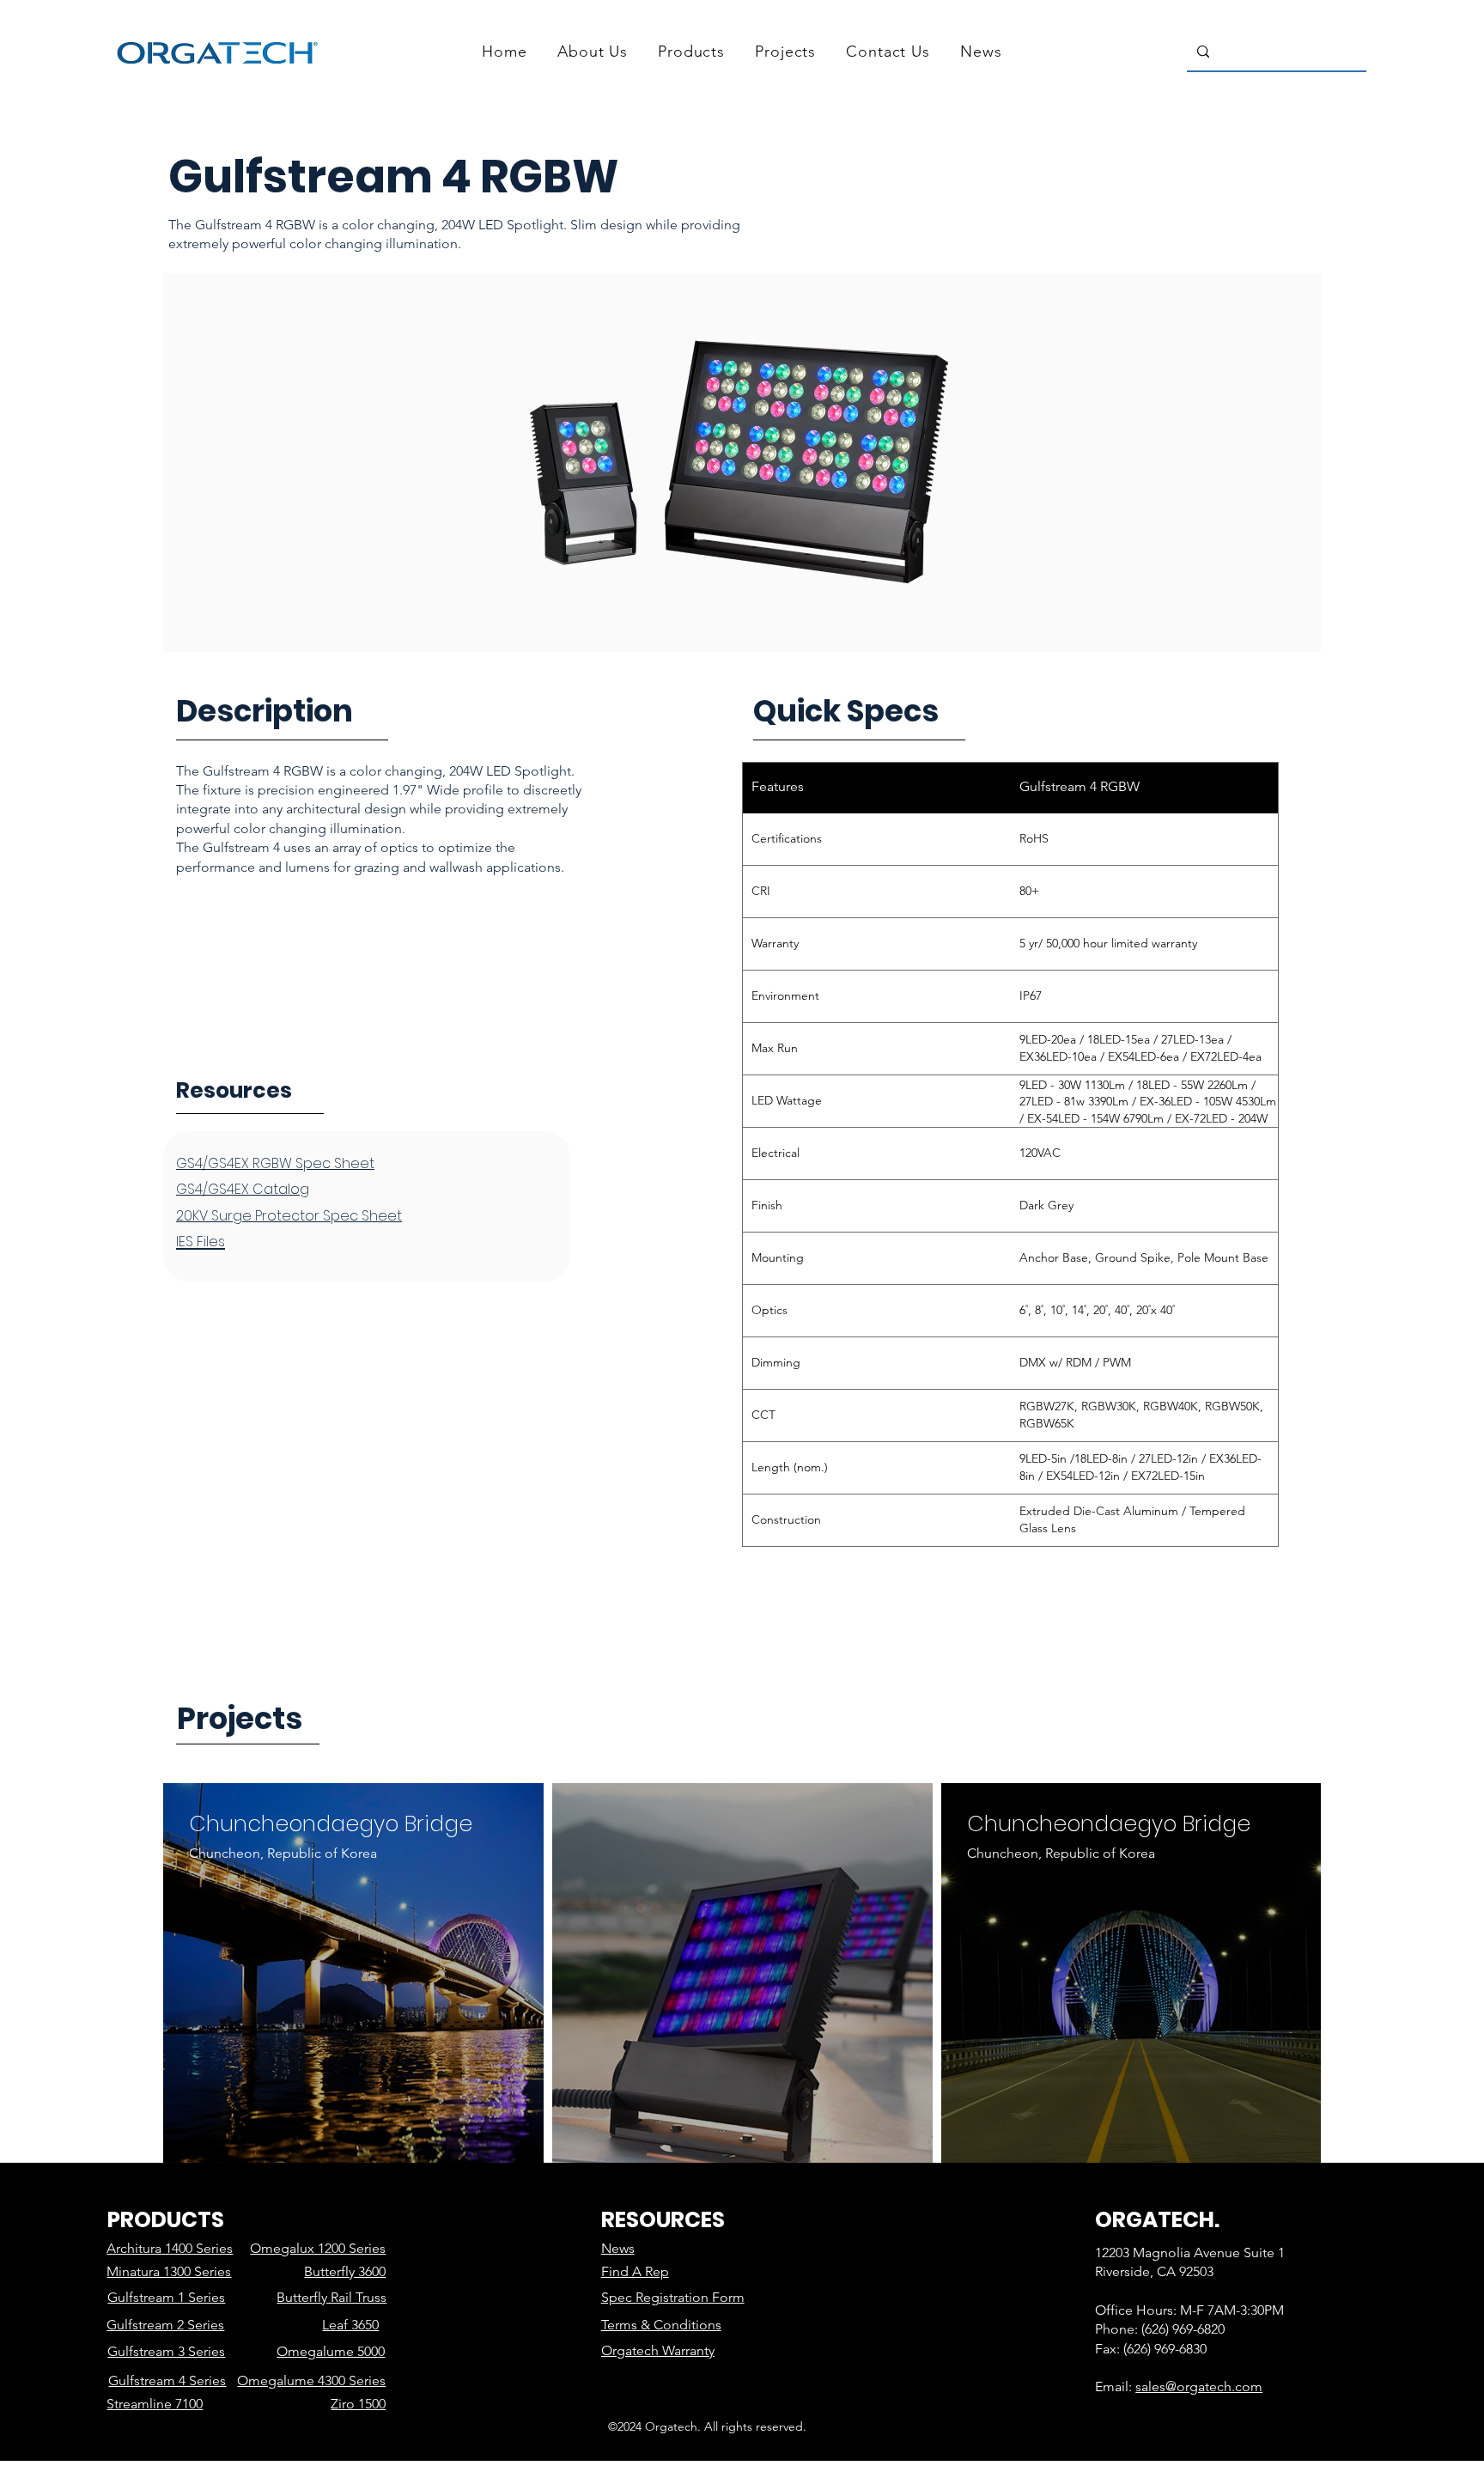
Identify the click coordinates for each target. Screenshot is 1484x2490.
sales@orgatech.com (1199, 2387)
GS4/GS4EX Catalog (243, 1189)
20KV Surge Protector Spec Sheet (289, 1216)
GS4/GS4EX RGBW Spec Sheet (275, 1163)
